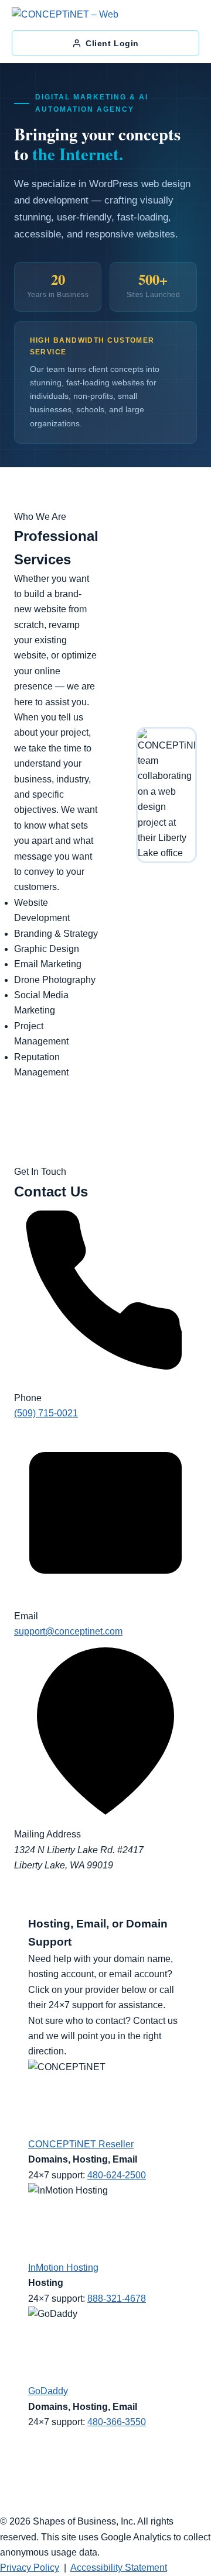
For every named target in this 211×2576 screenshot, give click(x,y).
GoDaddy (48, 2391)
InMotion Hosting (63, 2268)
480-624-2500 (117, 2175)
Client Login (112, 43)
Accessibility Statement (119, 2568)
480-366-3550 (117, 2422)
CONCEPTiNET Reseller (81, 2144)
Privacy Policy (30, 2568)
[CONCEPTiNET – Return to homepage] (72, 16)
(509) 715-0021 (46, 1413)
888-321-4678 (117, 2299)
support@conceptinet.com (68, 1631)
